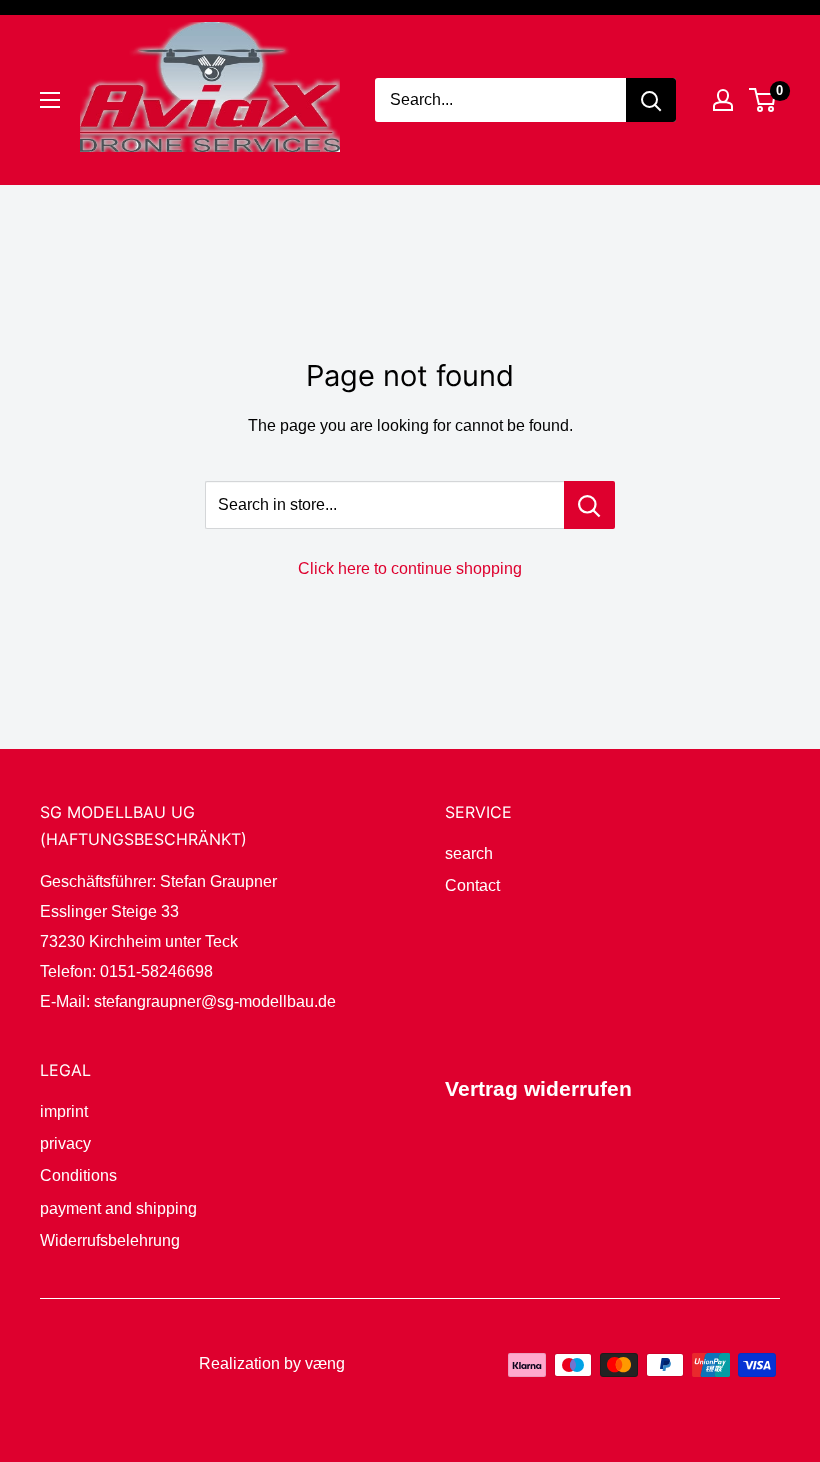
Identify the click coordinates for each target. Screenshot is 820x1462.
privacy (65, 1143)
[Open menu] (50, 100)
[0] (763, 100)
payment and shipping (118, 1208)
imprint (64, 1111)
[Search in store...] (589, 505)
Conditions (78, 1175)
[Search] (651, 100)
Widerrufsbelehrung (110, 1240)
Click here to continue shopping (410, 568)
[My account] (723, 100)
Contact (472, 885)
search (469, 853)
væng (325, 1363)
